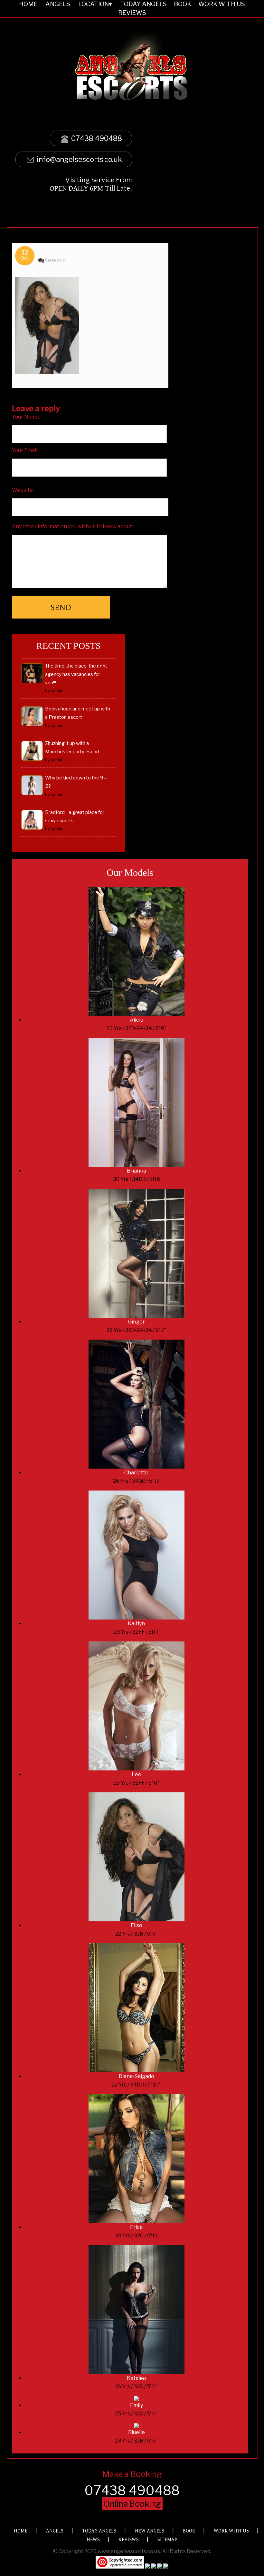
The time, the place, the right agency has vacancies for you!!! (76, 674)
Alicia (137, 1020)
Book (189, 2531)
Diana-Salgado (137, 2076)
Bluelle (137, 2432)
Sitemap (167, 2540)
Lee (137, 1774)
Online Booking (132, 2504)
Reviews (132, 13)
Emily (137, 2405)
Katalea (136, 2378)
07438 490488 (96, 138)
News (93, 2540)
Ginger (137, 1322)
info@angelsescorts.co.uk (79, 159)
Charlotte (136, 1473)
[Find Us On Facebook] (147, 2567)
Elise (137, 1925)
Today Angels (99, 2531)
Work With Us (231, 2531)
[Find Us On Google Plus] (160, 2567)
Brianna (137, 1171)
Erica (136, 2227)
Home (21, 2531)
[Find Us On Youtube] (166, 2567)
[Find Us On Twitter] (154, 2567)
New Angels (150, 2531)
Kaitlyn (136, 1624)
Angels (55, 2531)
